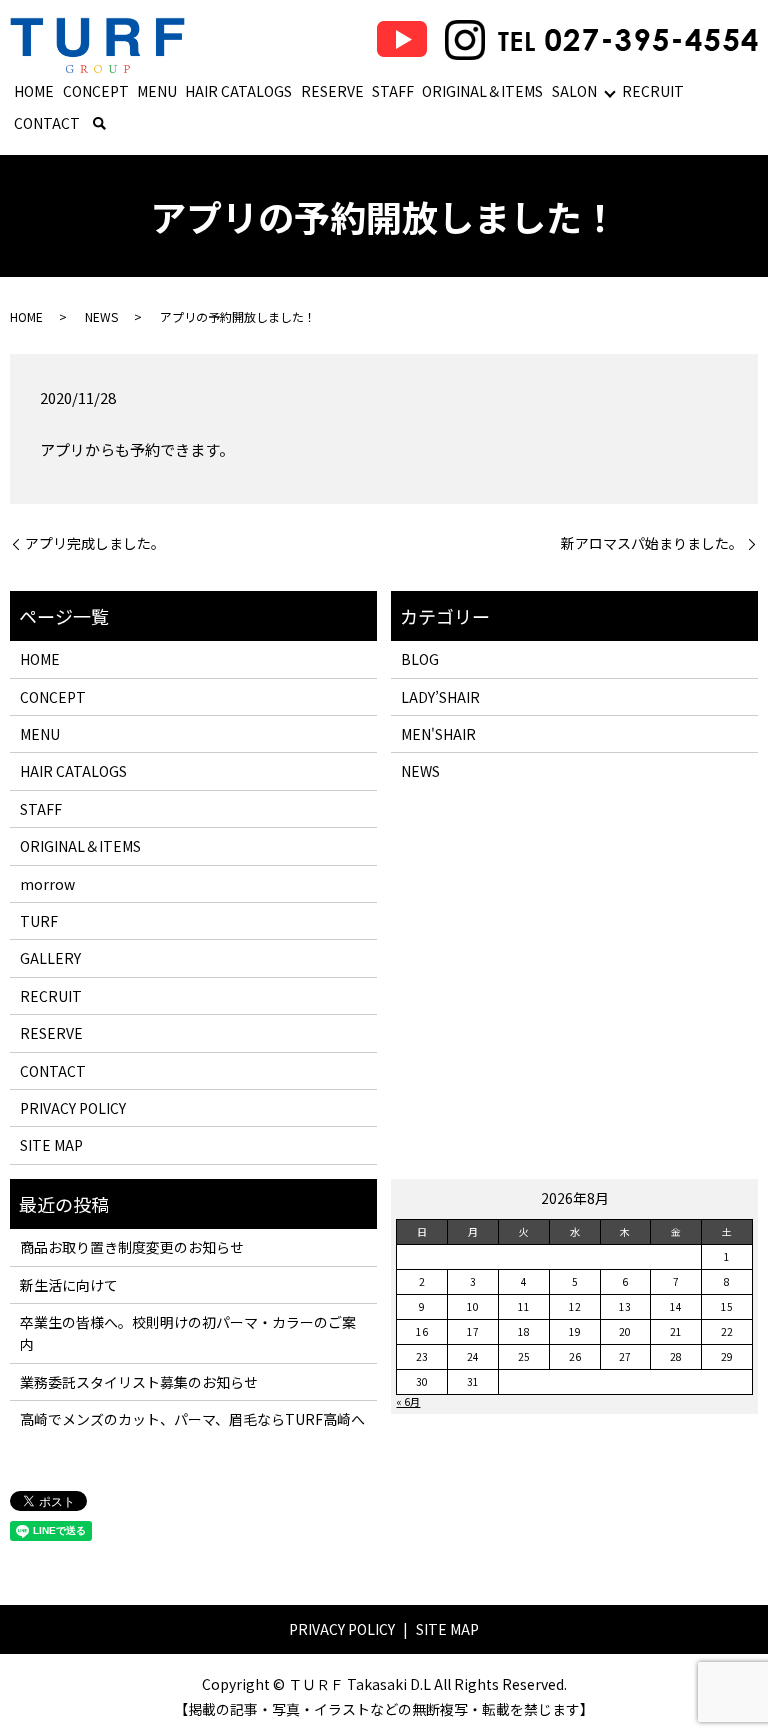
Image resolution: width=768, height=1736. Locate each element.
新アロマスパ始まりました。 (652, 543)
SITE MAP (51, 1145)
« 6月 (408, 1401)
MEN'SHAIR (438, 734)
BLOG (420, 659)
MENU (157, 91)
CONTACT (47, 123)
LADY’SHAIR (440, 697)
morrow (47, 884)
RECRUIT (653, 91)
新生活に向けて (69, 1285)
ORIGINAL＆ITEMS (482, 91)
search (99, 124)
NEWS (101, 316)
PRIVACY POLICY (73, 1108)
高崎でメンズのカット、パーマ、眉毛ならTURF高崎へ (192, 1419)
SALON (574, 91)
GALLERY (50, 958)
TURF (39, 921)
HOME (34, 91)
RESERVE (332, 91)
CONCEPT (96, 91)
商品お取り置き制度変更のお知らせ (132, 1247)
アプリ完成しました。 (95, 543)
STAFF (393, 91)
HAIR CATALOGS (238, 91)
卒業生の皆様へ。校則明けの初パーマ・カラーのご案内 (188, 1333)
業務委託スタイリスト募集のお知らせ (139, 1382)
